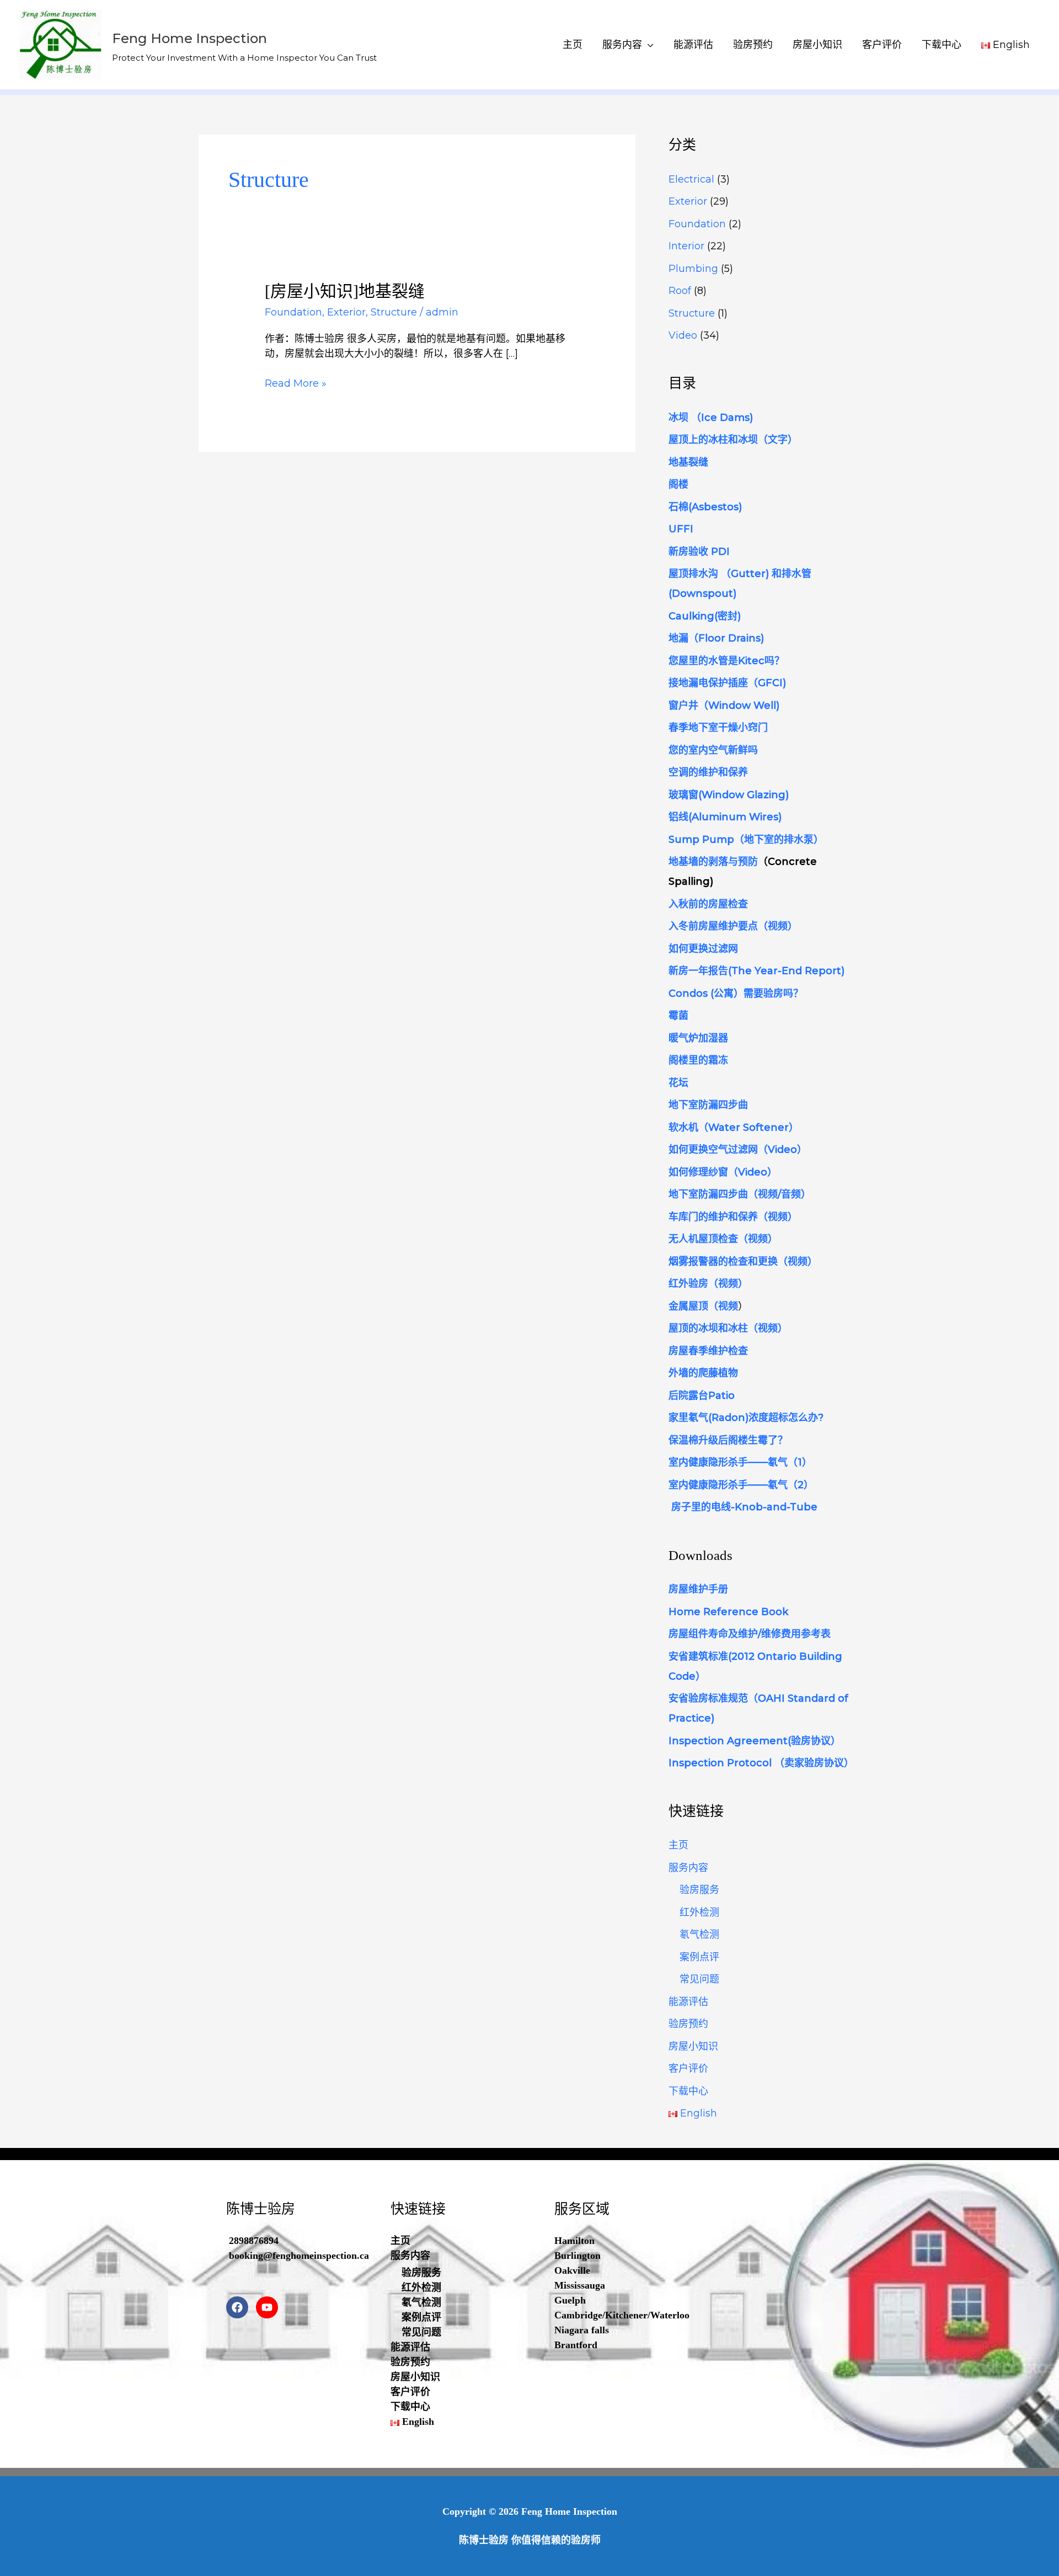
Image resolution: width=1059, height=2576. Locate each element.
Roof (680, 291)
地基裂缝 (688, 462)
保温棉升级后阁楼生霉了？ (728, 1440)
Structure (394, 312)
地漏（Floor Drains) (716, 638)
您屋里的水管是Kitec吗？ (726, 661)
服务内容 (622, 45)
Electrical (691, 179)
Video (683, 335)
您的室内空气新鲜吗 (713, 750)
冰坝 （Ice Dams (709, 418)
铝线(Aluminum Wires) (725, 817)
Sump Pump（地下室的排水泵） (746, 840)
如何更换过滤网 (703, 949)
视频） (803, 1262)
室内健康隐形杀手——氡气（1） (740, 1462)
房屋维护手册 (698, 1589)
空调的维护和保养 (710, 772)
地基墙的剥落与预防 (713, 862)
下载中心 (942, 45)
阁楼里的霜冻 (698, 1060)
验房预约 (753, 45)
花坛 (678, 1083)
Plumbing (693, 269)
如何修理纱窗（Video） (723, 1172)
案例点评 (699, 1957)
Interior (686, 246)
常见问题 (699, 1979)
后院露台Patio (702, 1396)
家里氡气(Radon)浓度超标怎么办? (746, 1418)
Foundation (293, 312)
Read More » (296, 384)
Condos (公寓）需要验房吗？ (736, 993)
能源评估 (693, 45)
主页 (573, 45)
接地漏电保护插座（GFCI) (727, 683)
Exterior (346, 312)
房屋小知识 (817, 45)
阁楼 (678, 484)
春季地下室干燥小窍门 (718, 728)
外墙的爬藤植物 (703, 1373)
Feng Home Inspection (189, 38)
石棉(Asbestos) (705, 507)
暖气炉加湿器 (698, 1038)
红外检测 (699, 1912)
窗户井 (683, 706)
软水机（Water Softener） (734, 1127)
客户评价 (882, 45)
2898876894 (254, 2241)
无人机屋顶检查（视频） (723, 1239)
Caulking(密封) (705, 616)
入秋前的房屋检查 (708, 904)
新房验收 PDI (699, 552)
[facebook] (240, 2307)
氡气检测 (699, 1934)
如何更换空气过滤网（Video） (738, 1150)
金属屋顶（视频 (703, 1306)
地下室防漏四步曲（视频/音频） (740, 1194)
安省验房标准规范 (708, 1698)
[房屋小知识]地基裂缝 (345, 291)
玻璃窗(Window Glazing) (729, 795)
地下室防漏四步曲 (708, 1105)
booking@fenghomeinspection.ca (299, 2256)
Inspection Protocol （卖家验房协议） (761, 1763)
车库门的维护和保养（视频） (733, 1217)
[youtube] (269, 2307)
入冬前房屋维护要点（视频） (733, 926)
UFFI (681, 529)
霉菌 (678, 1016)
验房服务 (699, 1890)
